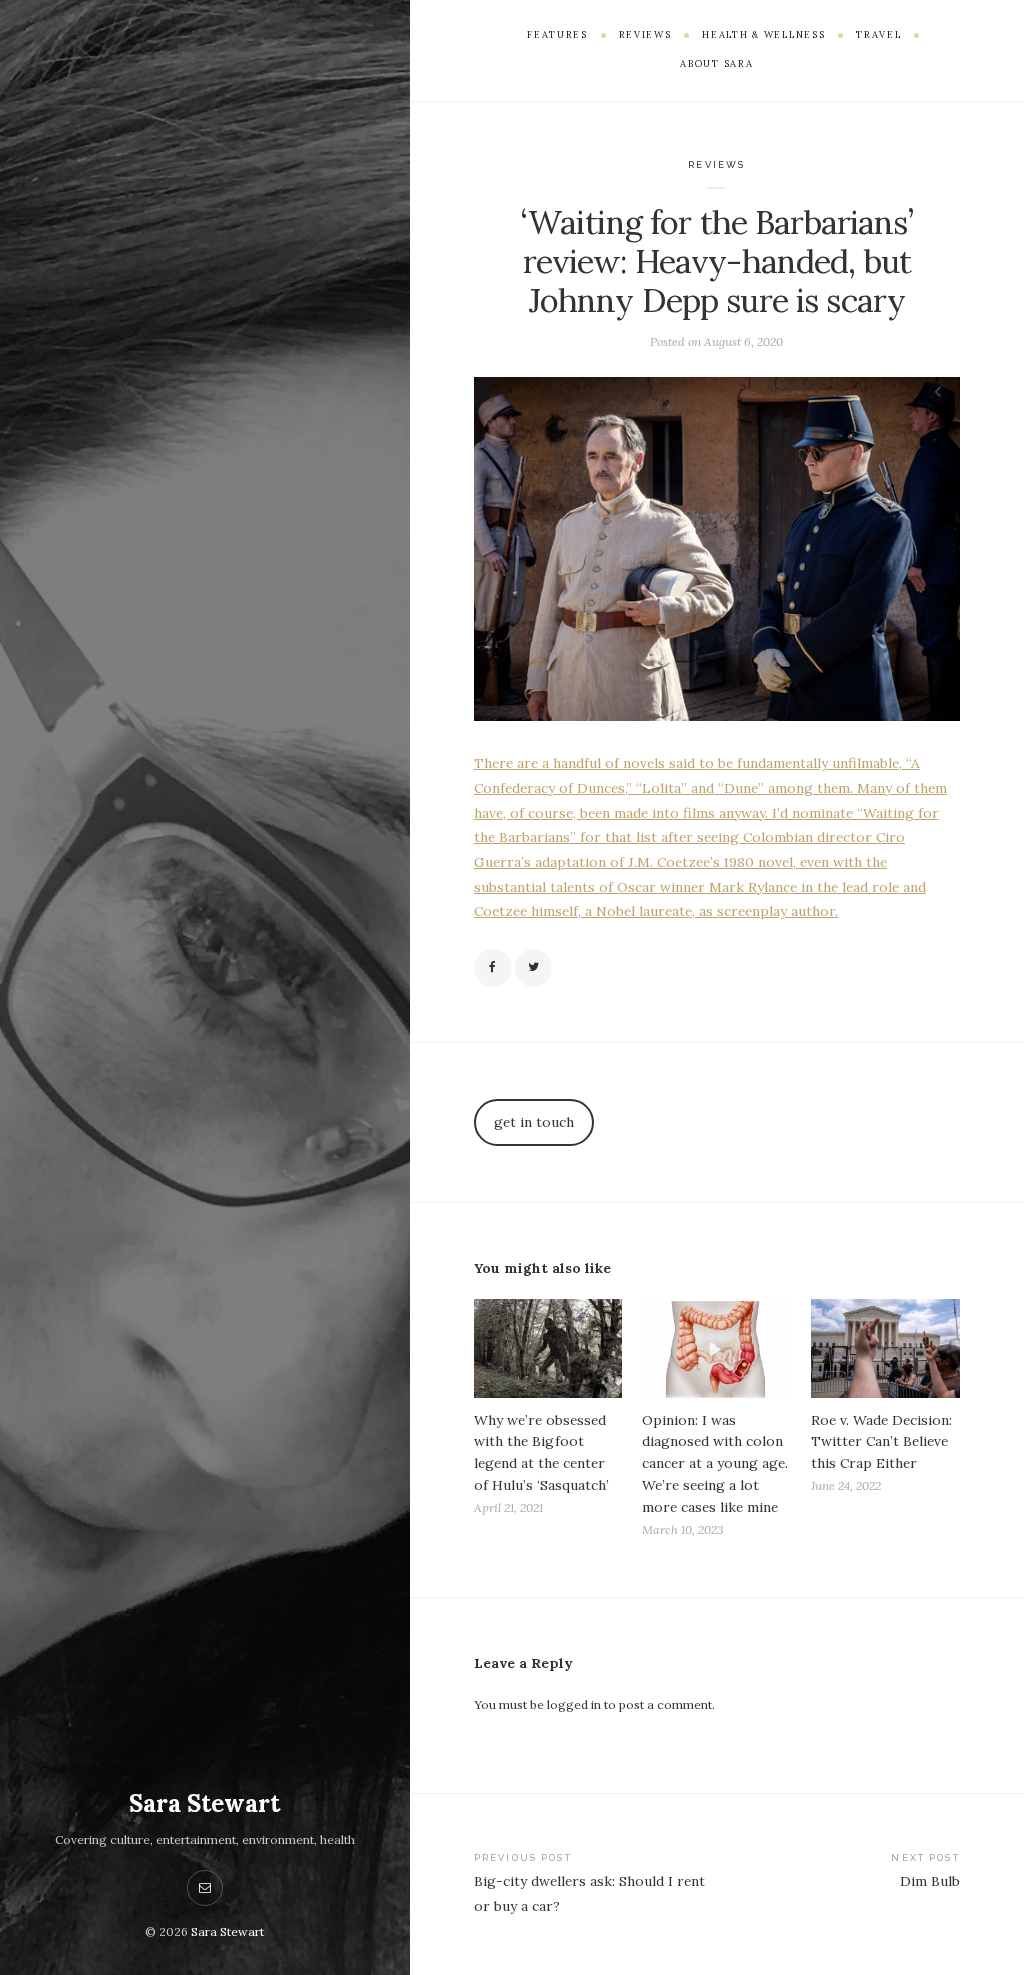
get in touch (534, 1122)
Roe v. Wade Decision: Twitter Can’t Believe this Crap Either (881, 1442)
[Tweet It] (534, 968)
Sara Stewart (204, 1803)
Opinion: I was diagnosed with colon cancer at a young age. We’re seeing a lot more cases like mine (715, 1464)
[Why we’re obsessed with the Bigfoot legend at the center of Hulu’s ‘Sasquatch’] (548, 1348)
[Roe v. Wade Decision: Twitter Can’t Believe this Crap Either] (885, 1348)
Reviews (716, 164)
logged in (574, 1704)
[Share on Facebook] (493, 968)
